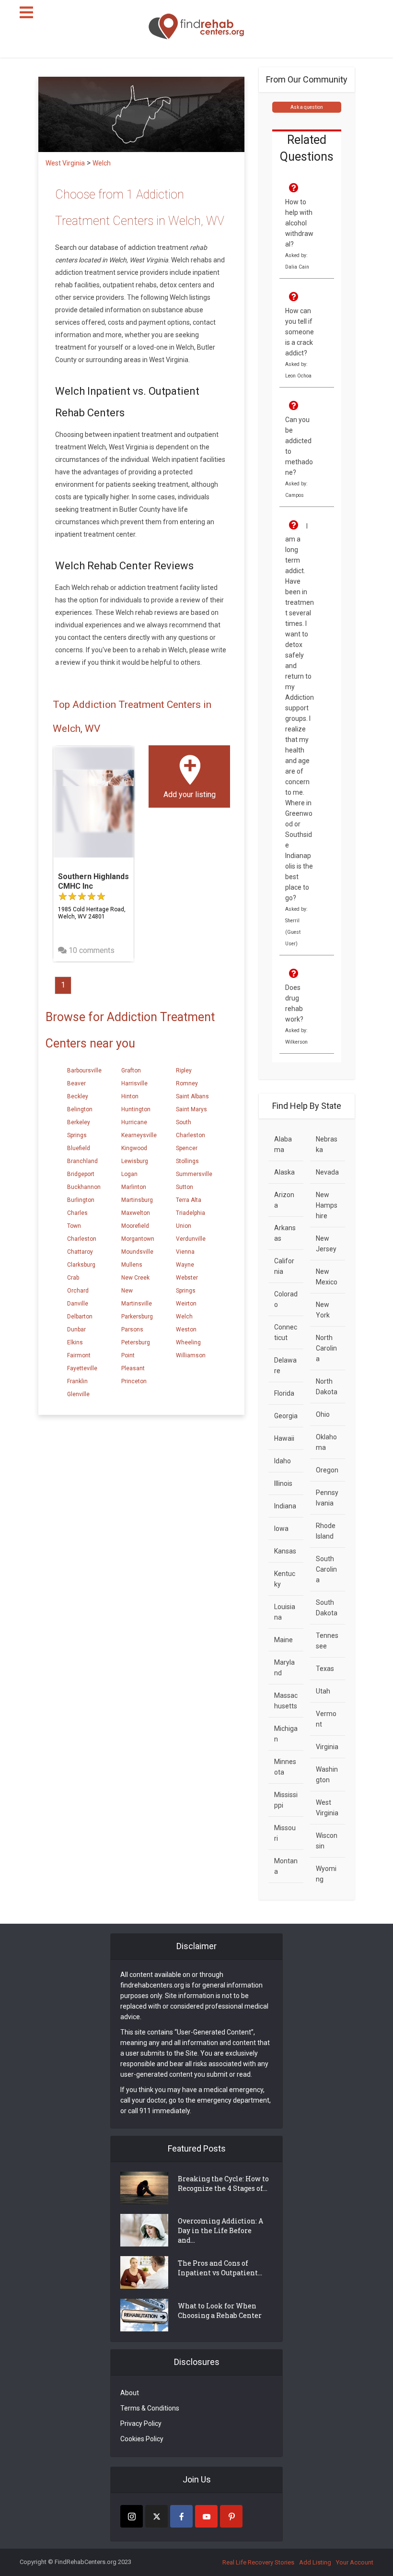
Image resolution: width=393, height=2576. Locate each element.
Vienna (185, 1252)
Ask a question (307, 107)
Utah (323, 1691)
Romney (187, 1083)
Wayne (185, 1265)
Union (184, 1226)
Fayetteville (82, 1368)
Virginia (327, 1747)
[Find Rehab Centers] (196, 27)
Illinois (283, 1483)
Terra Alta (189, 1200)
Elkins (75, 1342)
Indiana (285, 1506)
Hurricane (134, 1122)
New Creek (135, 1278)
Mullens (132, 1265)
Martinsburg (137, 1200)
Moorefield (135, 1226)
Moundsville (137, 1252)
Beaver (76, 1083)
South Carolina (326, 1569)
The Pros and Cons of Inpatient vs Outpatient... (220, 2268)
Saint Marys (191, 1109)
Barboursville (84, 1070)
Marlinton (134, 1187)
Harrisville (134, 1083)
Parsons (132, 1329)
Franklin (77, 1381)
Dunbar (76, 1329)
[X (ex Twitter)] (156, 2516)
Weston (186, 1329)
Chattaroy (80, 1252)
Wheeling (188, 1342)
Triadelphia (191, 1213)
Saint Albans (192, 1096)
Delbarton (80, 1317)
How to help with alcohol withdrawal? (299, 223)
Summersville (194, 1174)
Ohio (323, 1414)
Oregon (327, 1470)
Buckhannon (84, 1187)
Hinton (130, 1096)
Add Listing (315, 2562)
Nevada (327, 1172)
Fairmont (79, 1355)
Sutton (185, 1187)
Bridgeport (81, 1174)
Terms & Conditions (150, 2408)
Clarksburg (81, 1265)
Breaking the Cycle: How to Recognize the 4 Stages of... (223, 2183)
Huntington (136, 1109)
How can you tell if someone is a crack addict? (300, 332)
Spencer (187, 1148)
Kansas (285, 1551)
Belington (80, 1109)
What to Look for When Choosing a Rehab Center (220, 2311)
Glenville (78, 1394)
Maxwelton (136, 1213)
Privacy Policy (141, 2423)
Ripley (184, 1070)
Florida (284, 1393)
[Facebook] (181, 2516)
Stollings (187, 1161)
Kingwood (134, 1148)
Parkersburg (137, 1317)
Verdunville (191, 1239)
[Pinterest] (231, 2516)
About (130, 2393)
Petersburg (136, 1342)
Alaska (284, 1172)
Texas (325, 1669)
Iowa (281, 1529)
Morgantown (138, 1239)
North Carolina (326, 1348)
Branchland (82, 1161)
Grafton (131, 1070)
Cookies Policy (142, 2439)
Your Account (355, 2562)
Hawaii (284, 1438)
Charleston (82, 1239)
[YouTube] (206, 2516)
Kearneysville (139, 1135)
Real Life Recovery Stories (258, 2562)
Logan (129, 1174)
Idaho (283, 1461)
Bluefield (79, 1148)
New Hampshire (327, 1205)
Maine (283, 1640)
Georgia (286, 1416)
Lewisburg (135, 1161)
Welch (184, 1317)
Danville (78, 1304)
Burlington (81, 1200)
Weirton (186, 1304)
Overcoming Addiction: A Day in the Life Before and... (220, 2230)
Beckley (78, 1096)
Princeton (134, 1381)
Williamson (191, 1355)
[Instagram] (132, 2516)
